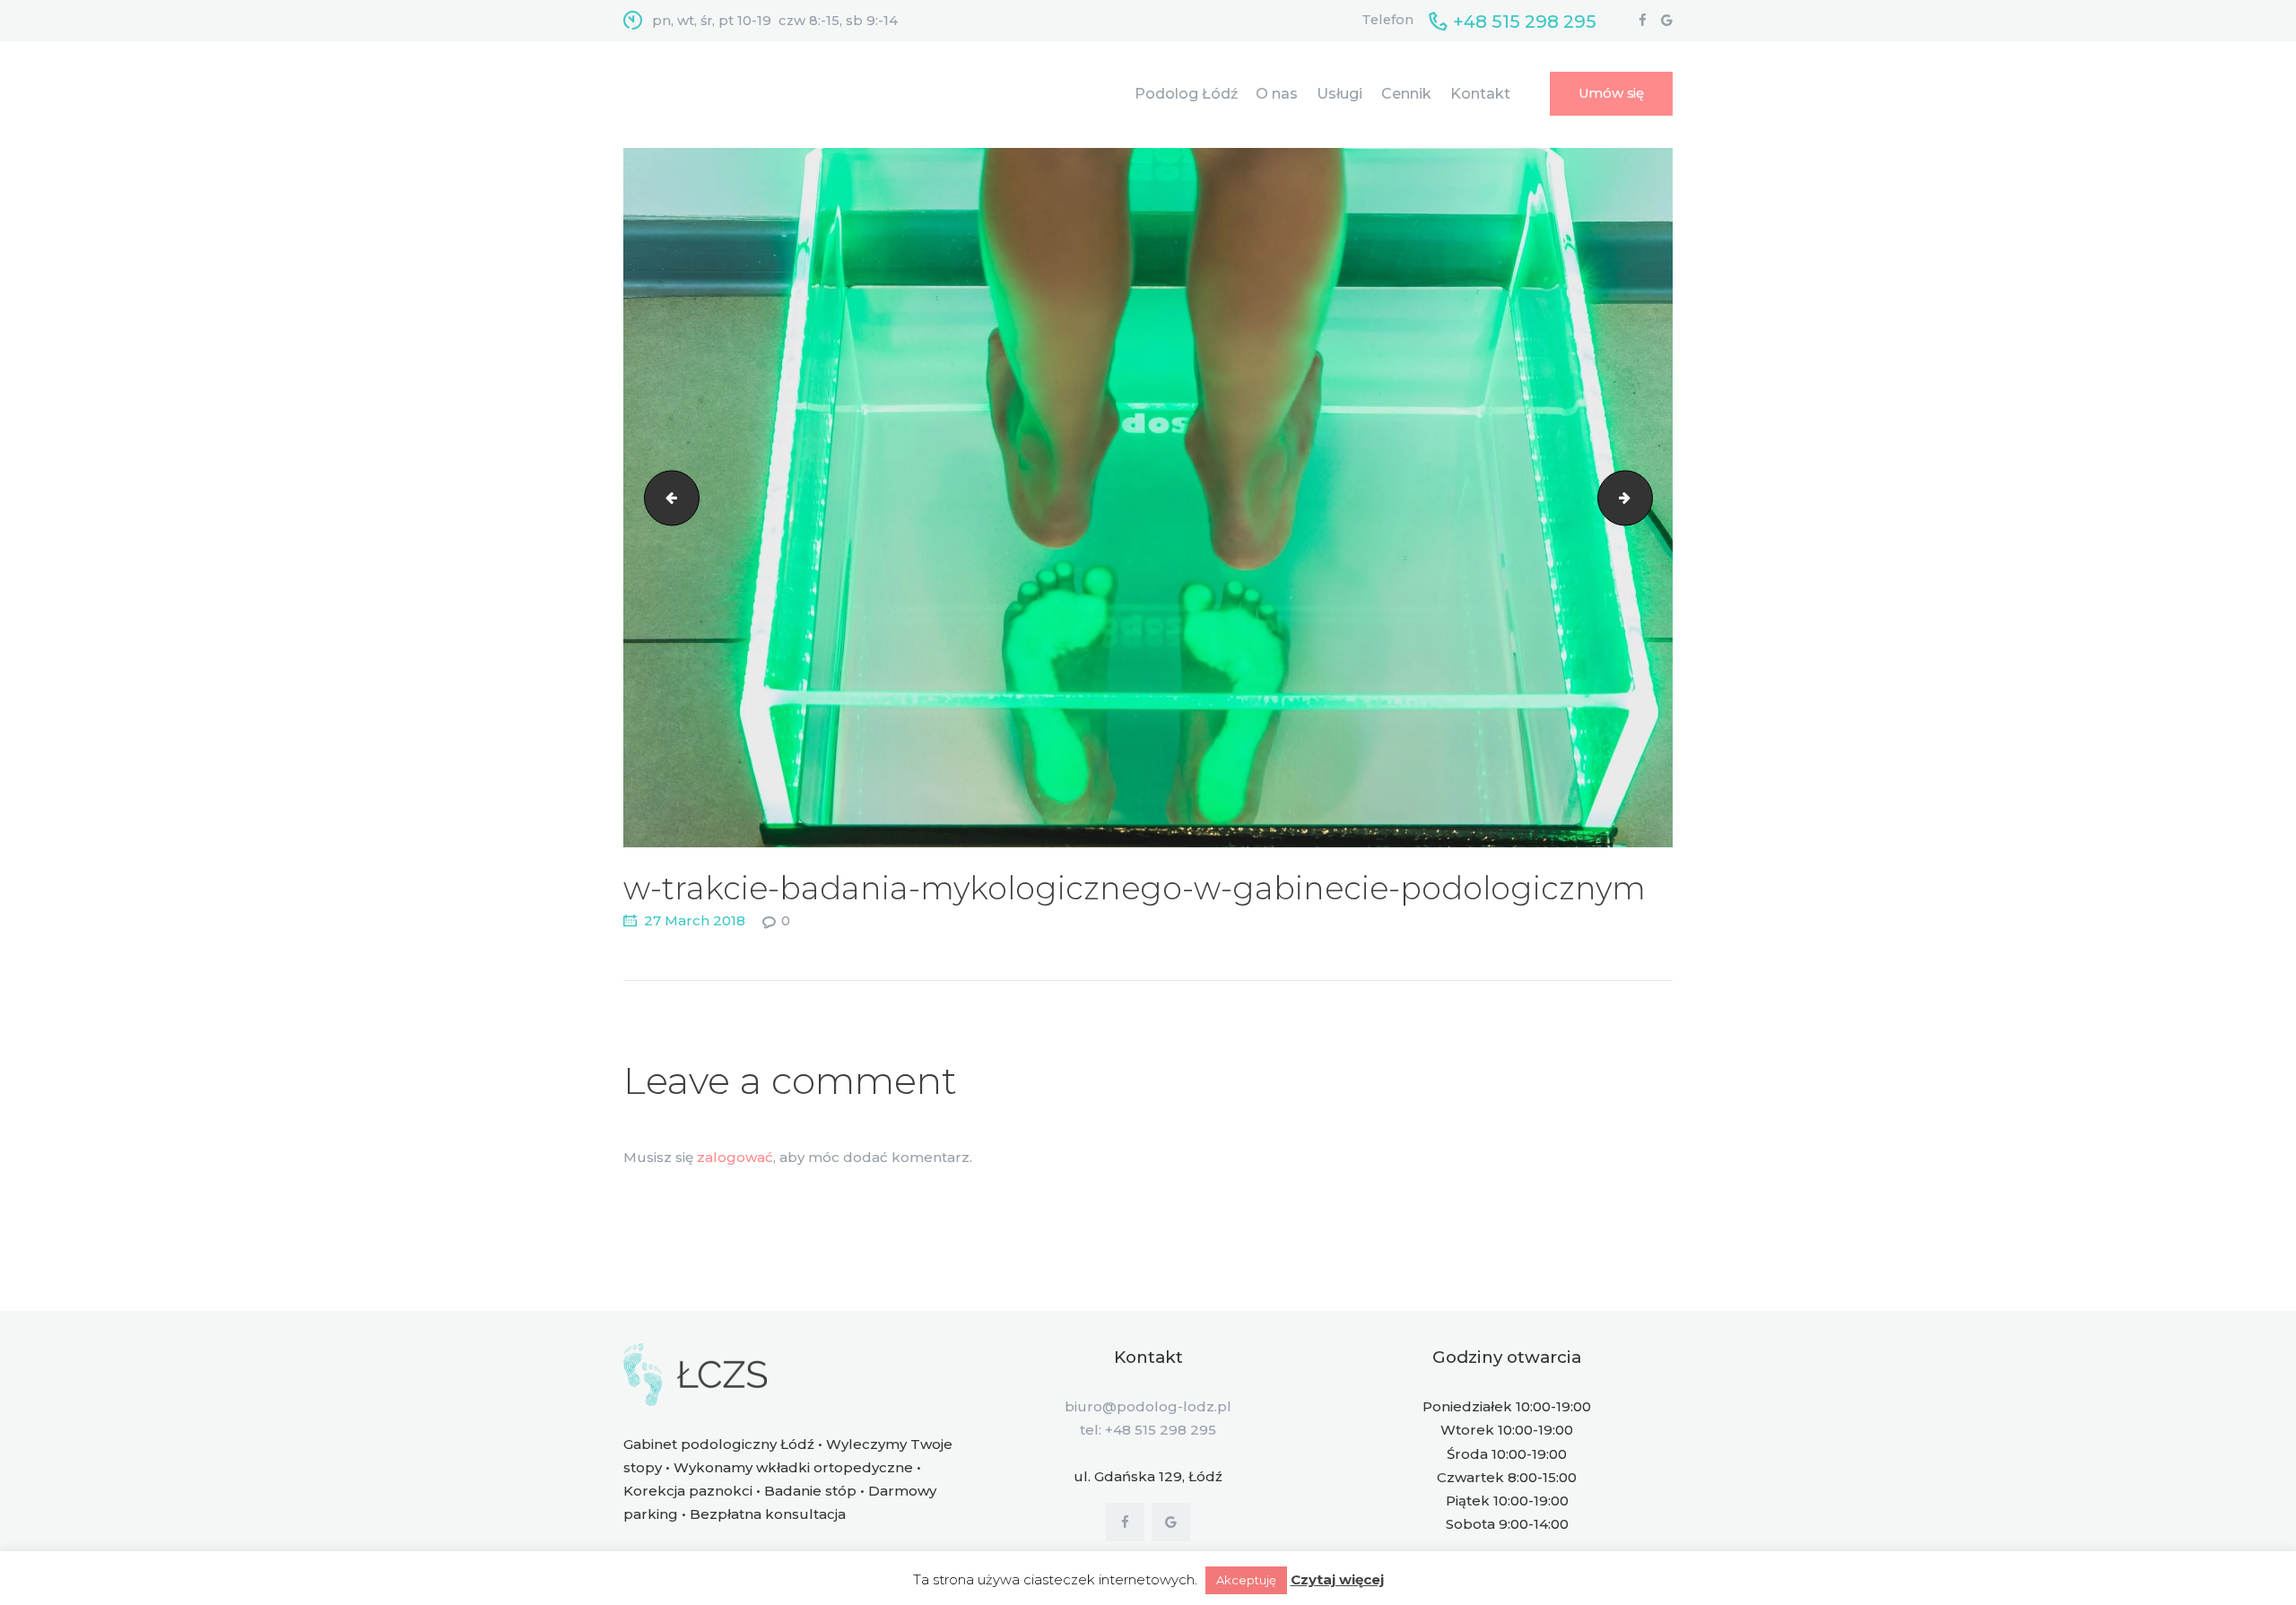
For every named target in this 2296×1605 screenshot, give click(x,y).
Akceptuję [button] (1246, 1580)
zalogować (735, 1157)
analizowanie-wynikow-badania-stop (665, 497)
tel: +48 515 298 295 (1148, 1430)
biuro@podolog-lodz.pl (1148, 1406)
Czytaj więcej (1337, 1579)
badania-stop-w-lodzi (1646, 497)
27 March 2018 (695, 920)
